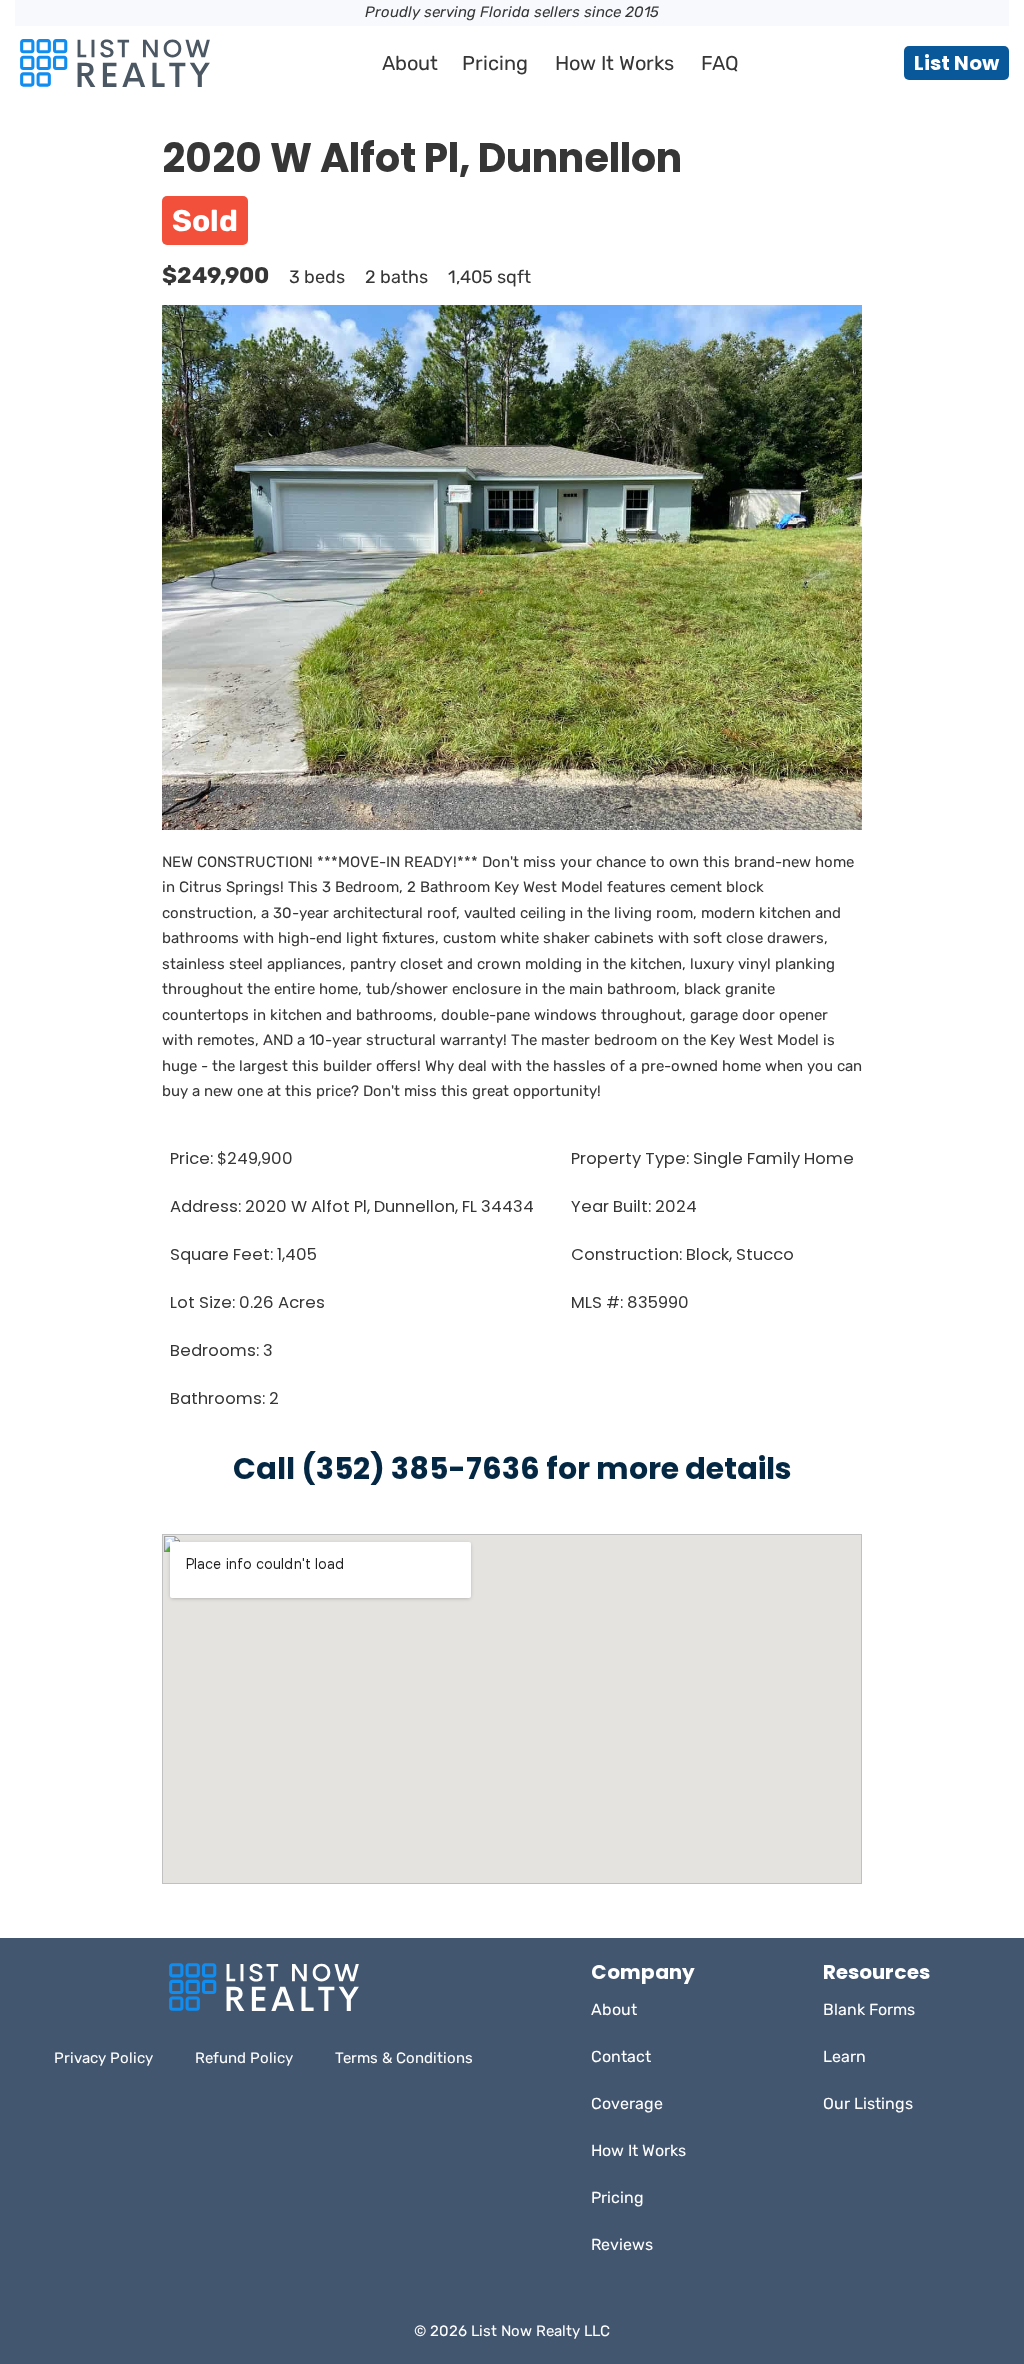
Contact (621, 2056)
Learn (844, 2056)
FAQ (720, 63)
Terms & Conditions (404, 2058)
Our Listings (868, 2103)
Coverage (627, 2103)
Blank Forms (869, 2009)
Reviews (622, 2244)
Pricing (495, 63)
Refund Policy (244, 2058)
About (410, 63)
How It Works (614, 63)
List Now (956, 63)
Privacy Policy (103, 2058)
